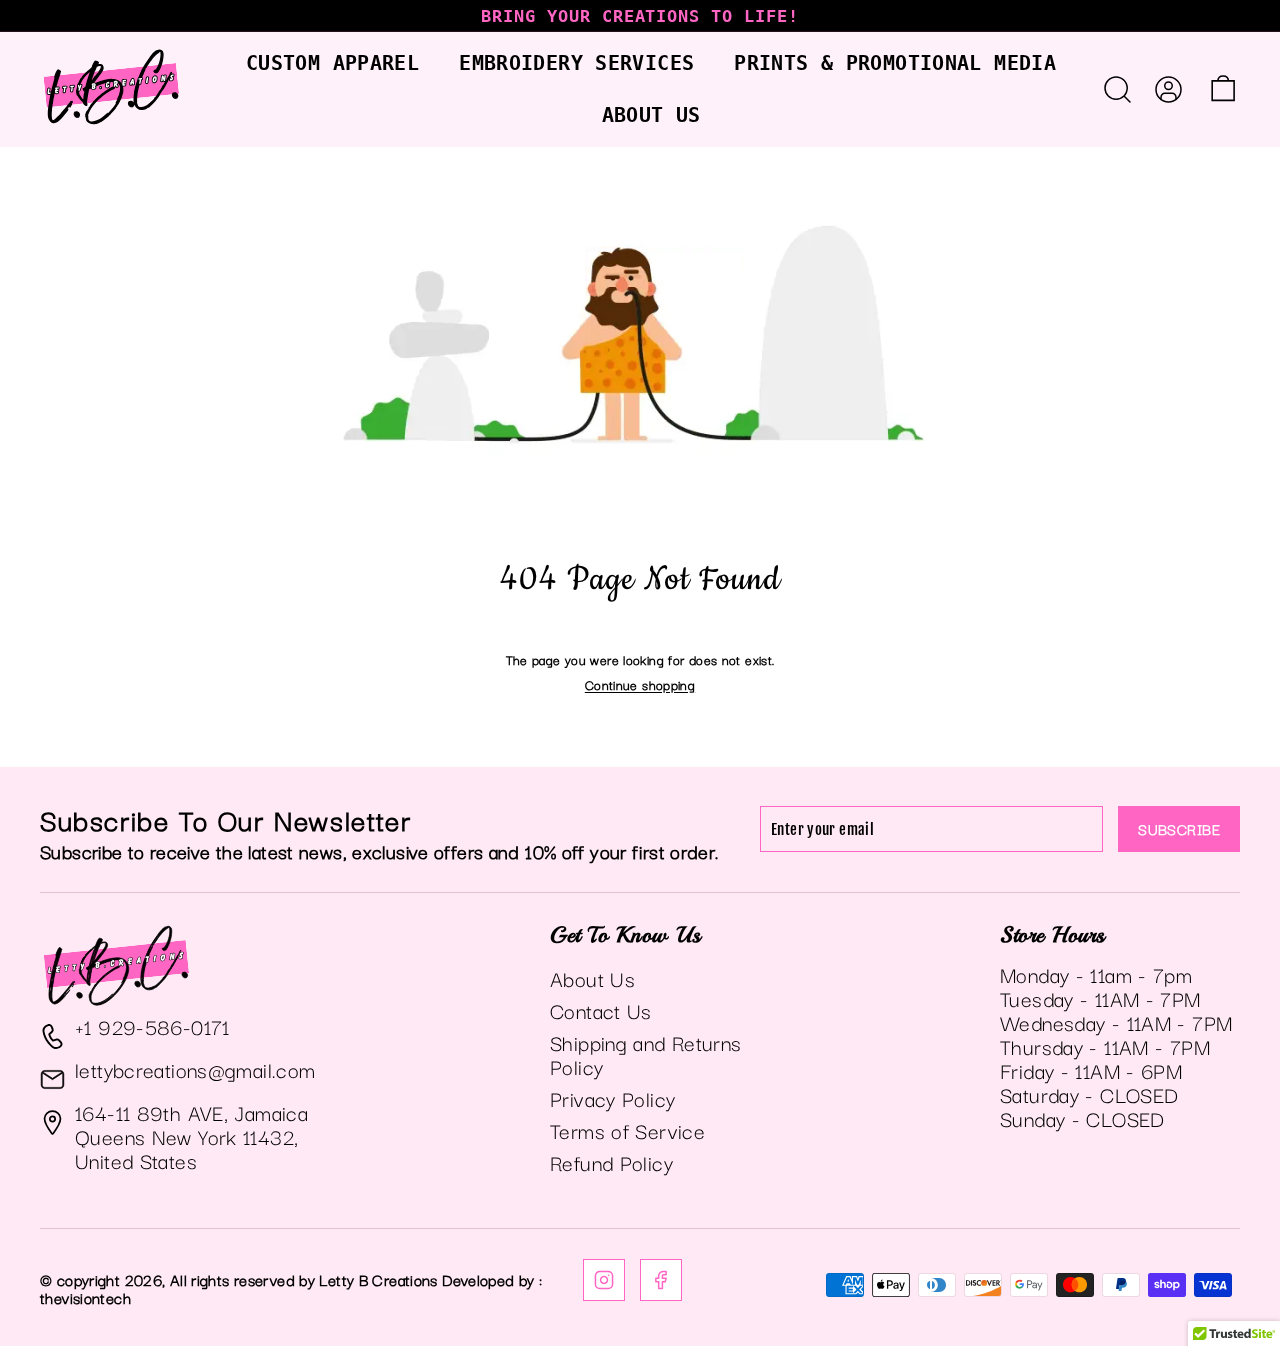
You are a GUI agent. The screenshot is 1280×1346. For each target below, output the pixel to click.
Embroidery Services (576, 63)
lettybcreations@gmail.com (195, 1069)
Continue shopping (640, 684)
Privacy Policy (612, 1098)
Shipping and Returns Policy (646, 1054)
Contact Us (601, 1010)
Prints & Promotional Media (895, 63)
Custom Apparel (332, 63)
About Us (651, 115)
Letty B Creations (378, 1279)
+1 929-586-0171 (152, 1026)
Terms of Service (627, 1130)
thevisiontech (85, 1297)
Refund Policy (611, 1162)
